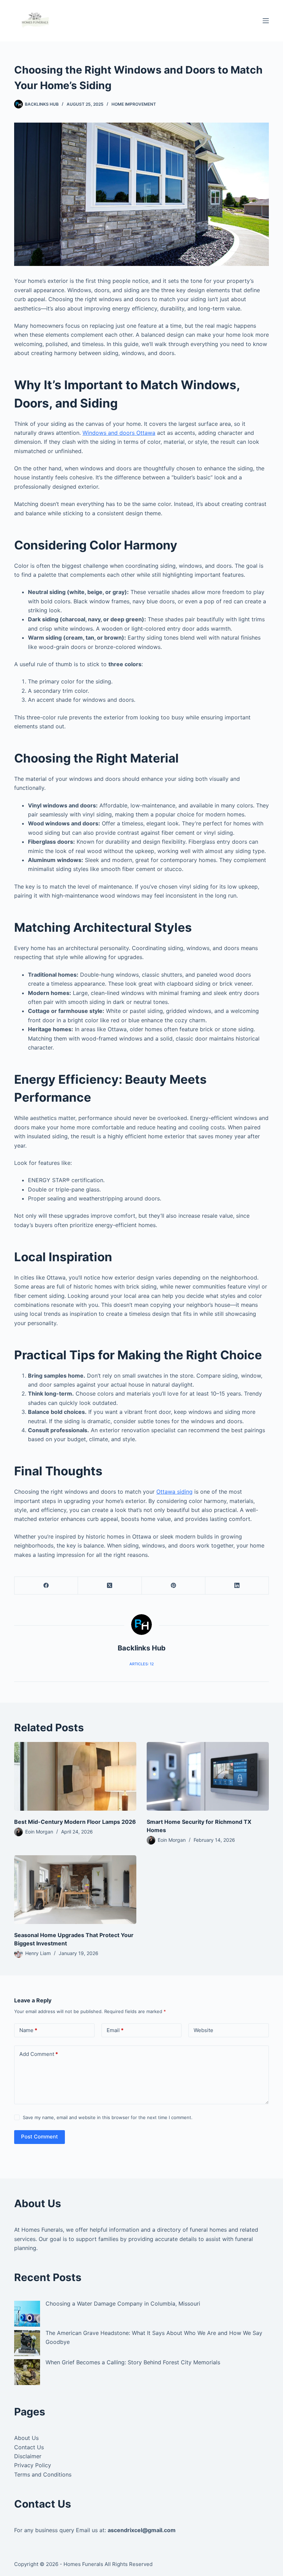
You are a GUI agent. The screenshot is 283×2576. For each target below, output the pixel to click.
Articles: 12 (142, 1664)
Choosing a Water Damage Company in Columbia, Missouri (123, 2304)
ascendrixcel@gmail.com (142, 2530)
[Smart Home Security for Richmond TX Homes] (208, 1776)
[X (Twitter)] (110, 1586)
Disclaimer (28, 2456)
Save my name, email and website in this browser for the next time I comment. (108, 2117)
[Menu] (266, 21)
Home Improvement (134, 104)
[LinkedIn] (237, 1586)
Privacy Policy (33, 2465)
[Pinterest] (174, 1586)
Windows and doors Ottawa (119, 433)
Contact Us (29, 2447)
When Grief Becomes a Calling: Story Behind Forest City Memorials (133, 2362)
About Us (26, 2438)
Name (28, 2030)
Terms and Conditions (43, 2474)
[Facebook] (46, 1586)
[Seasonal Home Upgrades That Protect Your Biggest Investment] (75, 1890)
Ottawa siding (174, 1492)
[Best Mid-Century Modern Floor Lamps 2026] (75, 1776)
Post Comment (40, 2137)
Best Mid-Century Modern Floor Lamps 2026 (75, 1822)
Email (115, 2030)
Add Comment (39, 2054)
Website (203, 2030)
